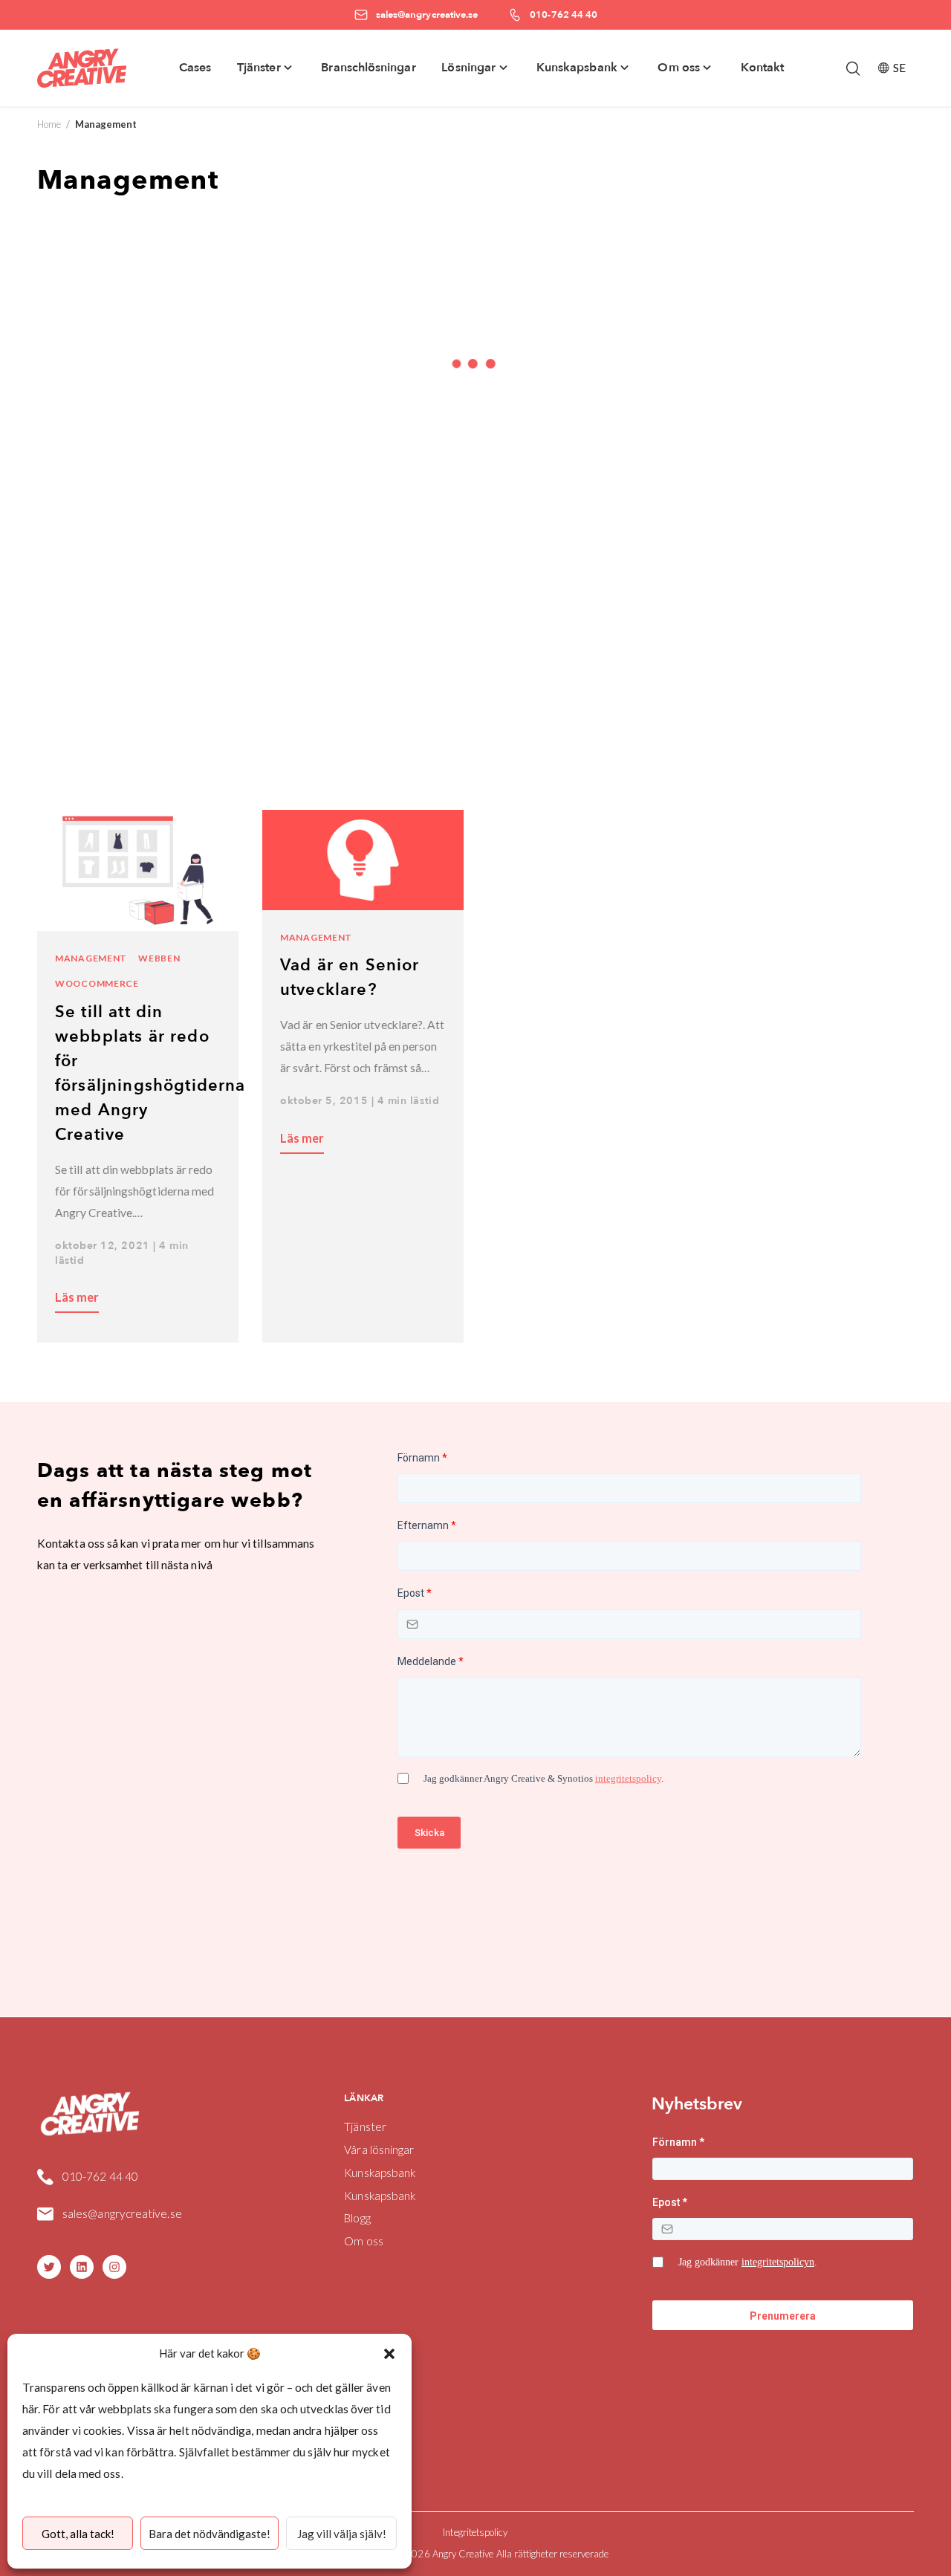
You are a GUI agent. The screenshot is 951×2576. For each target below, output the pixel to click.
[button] (389, 2354)
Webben (159, 958)
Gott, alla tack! (78, 2534)
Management (91, 958)
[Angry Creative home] (82, 68)
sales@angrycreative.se (122, 2213)
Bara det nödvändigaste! (210, 2534)
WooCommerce (97, 983)
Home (49, 124)
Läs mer (77, 1297)
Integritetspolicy (475, 2532)
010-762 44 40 (100, 2176)
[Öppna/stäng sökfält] (853, 68)
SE (899, 68)
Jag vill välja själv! (342, 2534)
